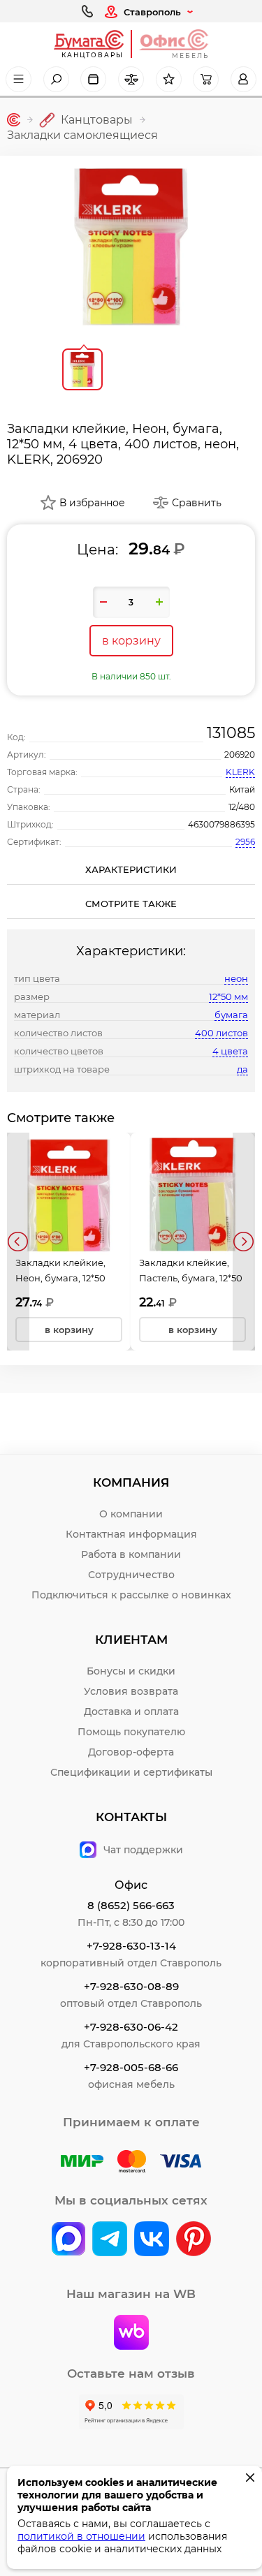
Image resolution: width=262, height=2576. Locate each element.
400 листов (221, 1033)
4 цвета (230, 1051)
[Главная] (14, 120)
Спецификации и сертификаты (131, 1772)
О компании (131, 1514)
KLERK (240, 772)
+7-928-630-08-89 (131, 1986)
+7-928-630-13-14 (131, 1946)
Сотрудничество (131, 1575)
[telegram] (110, 2240)
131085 (231, 733)
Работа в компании (131, 1554)
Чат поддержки (143, 1850)
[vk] (68, 2240)
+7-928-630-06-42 (131, 2027)
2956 (245, 842)
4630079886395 (221, 824)
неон (236, 978)
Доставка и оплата (131, 1712)
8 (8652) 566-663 (131, 1905)
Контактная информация (131, 1534)
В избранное (92, 503)
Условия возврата (131, 1691)
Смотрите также (131, 904)
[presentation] (18, 1242)
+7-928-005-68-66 (131, 2067)
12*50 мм (228, 996)
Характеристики (131, 869)
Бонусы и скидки (131, 1671)
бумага (231, 1015)
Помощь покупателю (131, 1732)
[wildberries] (131, 2334)
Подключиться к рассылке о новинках (131, 1595)
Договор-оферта (131, 1752)
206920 (240, 755)
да (242, 1069)
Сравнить (197, 503)
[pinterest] (194, 2240)
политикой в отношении (81, 2536)
